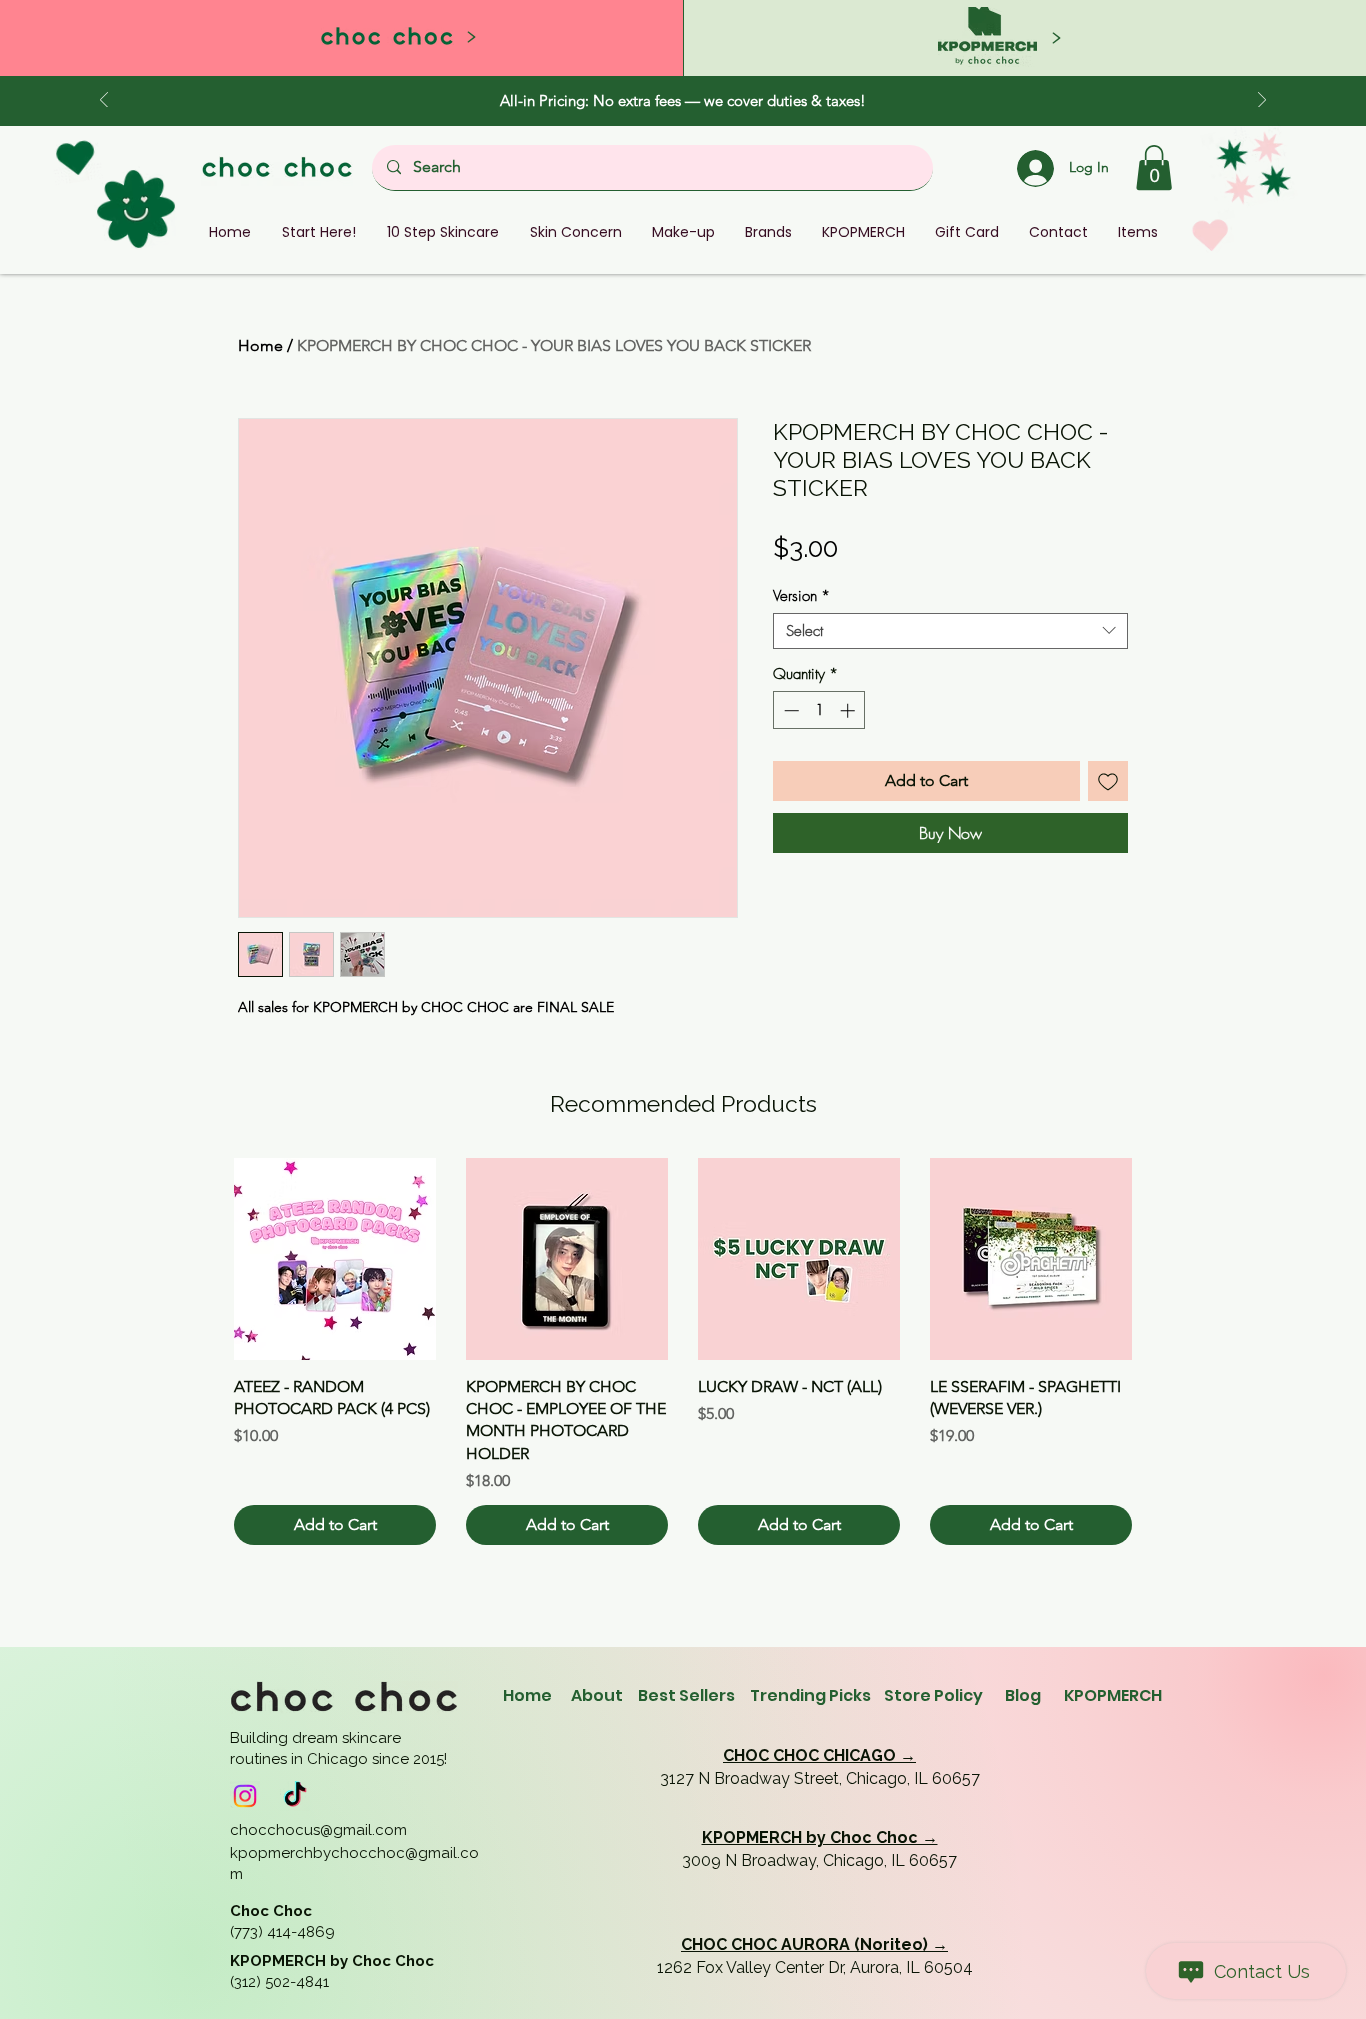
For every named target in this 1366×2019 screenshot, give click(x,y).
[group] (683, 1352)
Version (801, 596)
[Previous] (104, 101)
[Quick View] (335, 1259)
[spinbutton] (819, 710)
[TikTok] (295, 1796)
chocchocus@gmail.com (318, 1830)
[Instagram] (245, 1796)
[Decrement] (789, 710)
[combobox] (950, 631)
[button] (1154, 167)
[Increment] (849, 710)
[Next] (1262, 101)
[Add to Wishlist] (1108, 781)
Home (260, 345)
